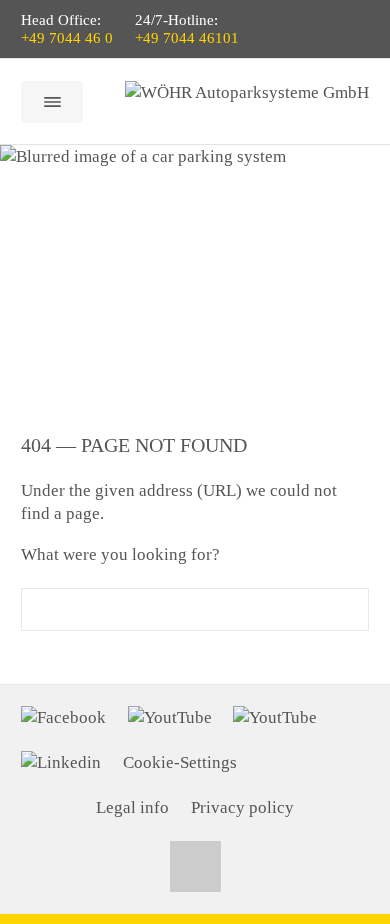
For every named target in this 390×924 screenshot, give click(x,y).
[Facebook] (63, 718)
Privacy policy (242, 807)
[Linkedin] (61, 763)
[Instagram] (275, 718)
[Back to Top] (195, 866)
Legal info (132, 807)
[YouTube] (170, 718)
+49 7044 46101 (187, 38)
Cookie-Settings (180, 762)
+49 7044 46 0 (67, 38)
